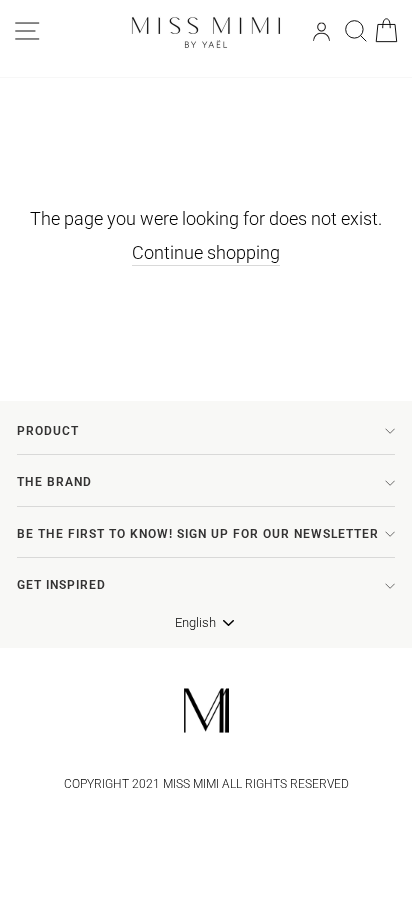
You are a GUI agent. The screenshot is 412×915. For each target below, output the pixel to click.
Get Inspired (61, 585)
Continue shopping (206, 252)
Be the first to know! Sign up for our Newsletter (198, 534)
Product (48, 431)
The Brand (54, 482)
